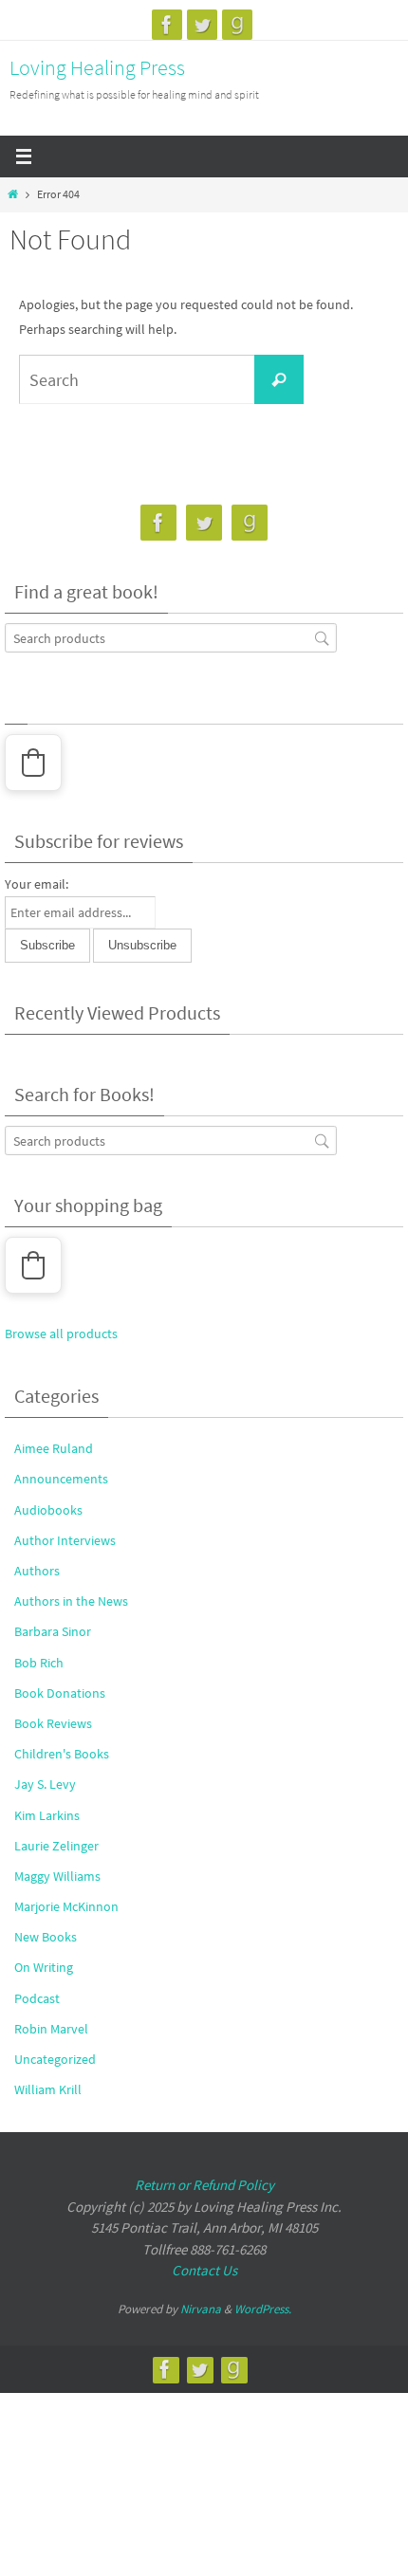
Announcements (61, 1479)
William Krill (48, 2089)
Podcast (37, 1998)
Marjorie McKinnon (66, 1906)
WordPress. (263, 2309)
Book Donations (60, 1693)
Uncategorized (55, 2059)
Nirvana (201, 2309)
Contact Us (204, 2270)
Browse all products (61, 1334)
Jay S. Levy (45, 1784)
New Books (46, 1937)
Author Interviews (65, 1540)
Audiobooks (48, 1510)
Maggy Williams (57, 1876)
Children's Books (62, 1754)
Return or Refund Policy (204, 2185)
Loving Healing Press (97, 67)
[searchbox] (171, 638)
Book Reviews (53, 1723)
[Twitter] (202, 25)
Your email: (37, 884)
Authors (37, 1571)
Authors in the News (71, 1601)
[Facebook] (167, 25)
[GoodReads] (237, 25)
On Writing (44, 1967)
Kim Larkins (47, 1815)
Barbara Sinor (53, 1631)
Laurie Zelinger (56, 1846)
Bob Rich (39, 1663)
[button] (33, 763)
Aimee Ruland (54, 1448)
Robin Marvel (51, 2029)
